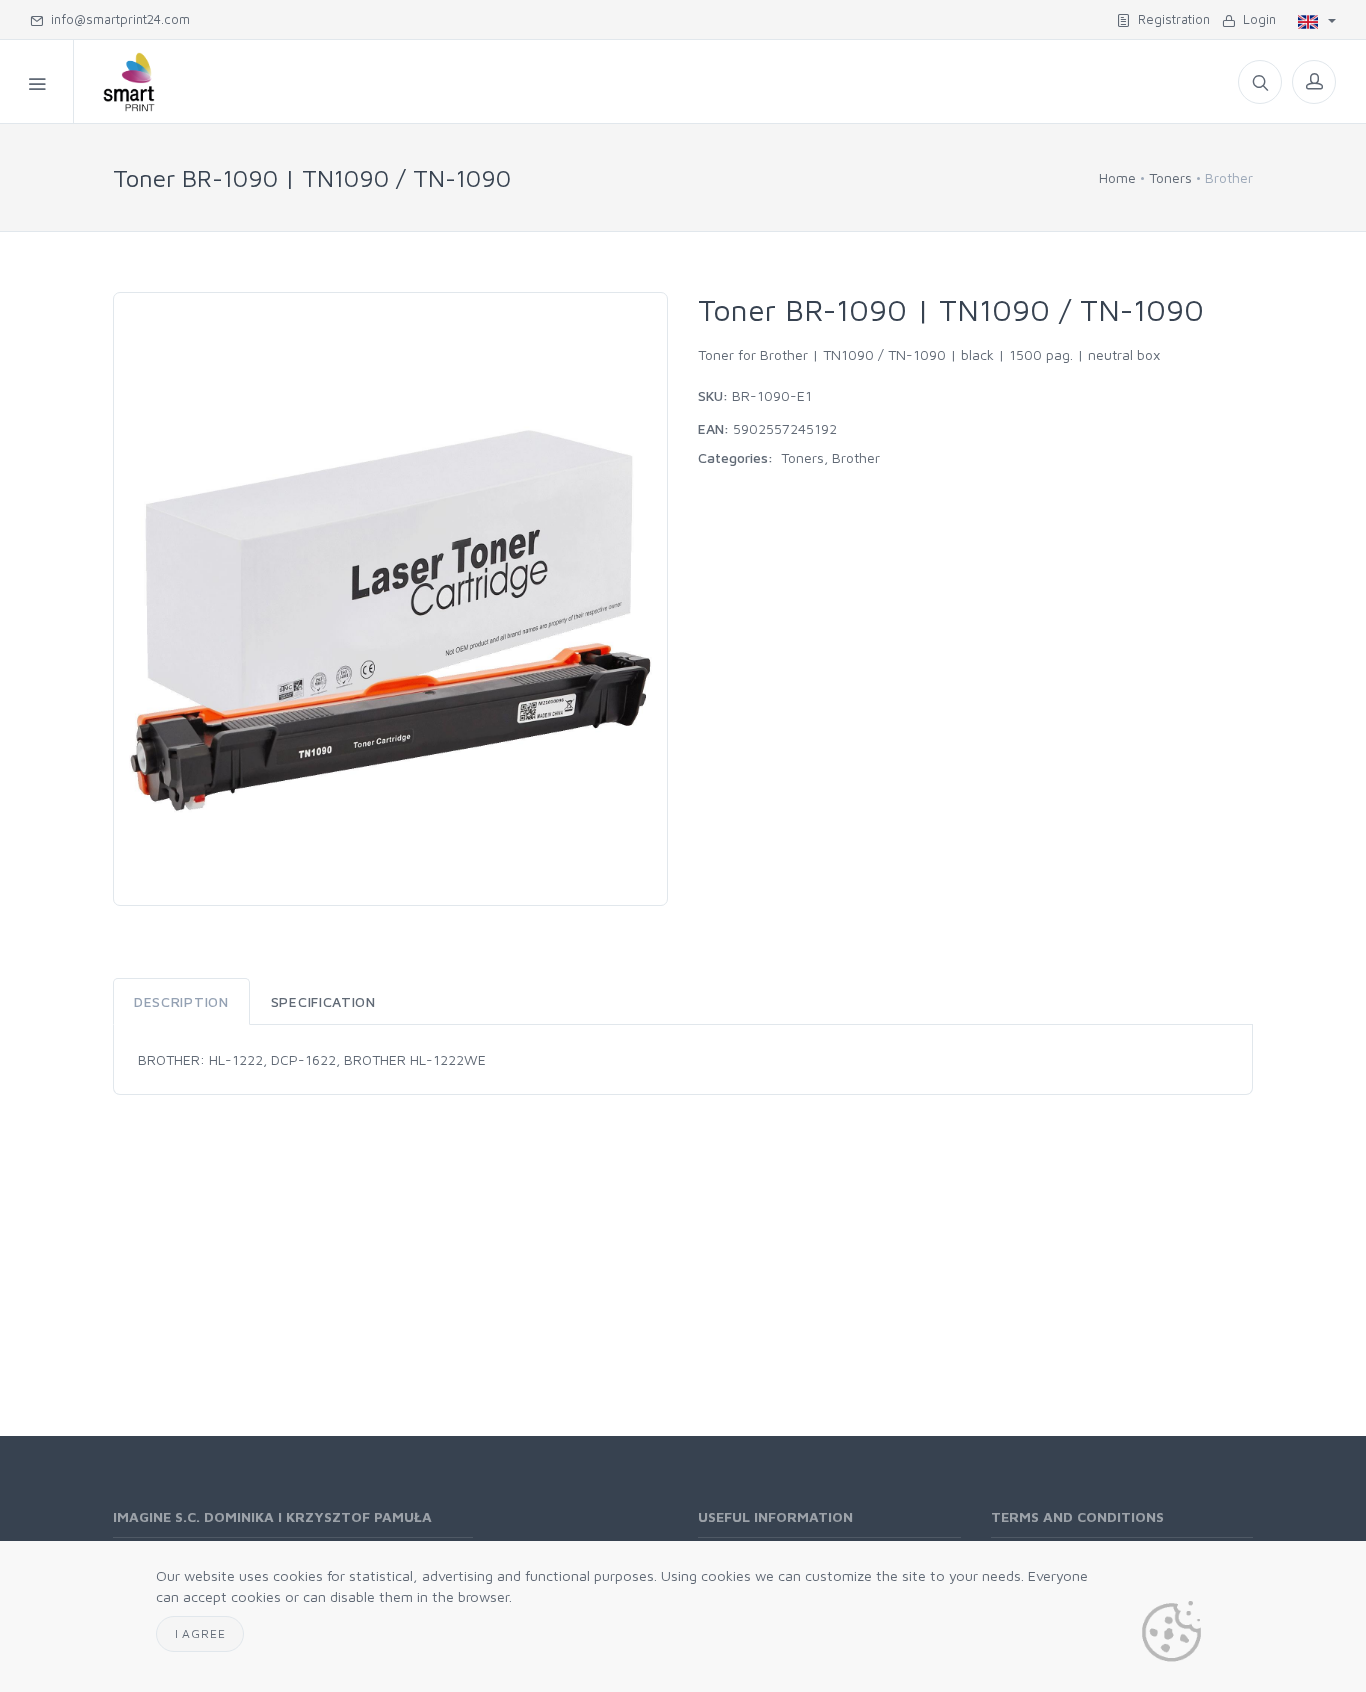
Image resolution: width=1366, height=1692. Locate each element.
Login (1255, 19)
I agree (200, 1633)
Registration (1170, 19)
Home (1117, 177)
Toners (1170, 177)
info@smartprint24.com (116, 19)
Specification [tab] (323, 1001)
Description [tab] (181, 1001)
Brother (856, 457)
